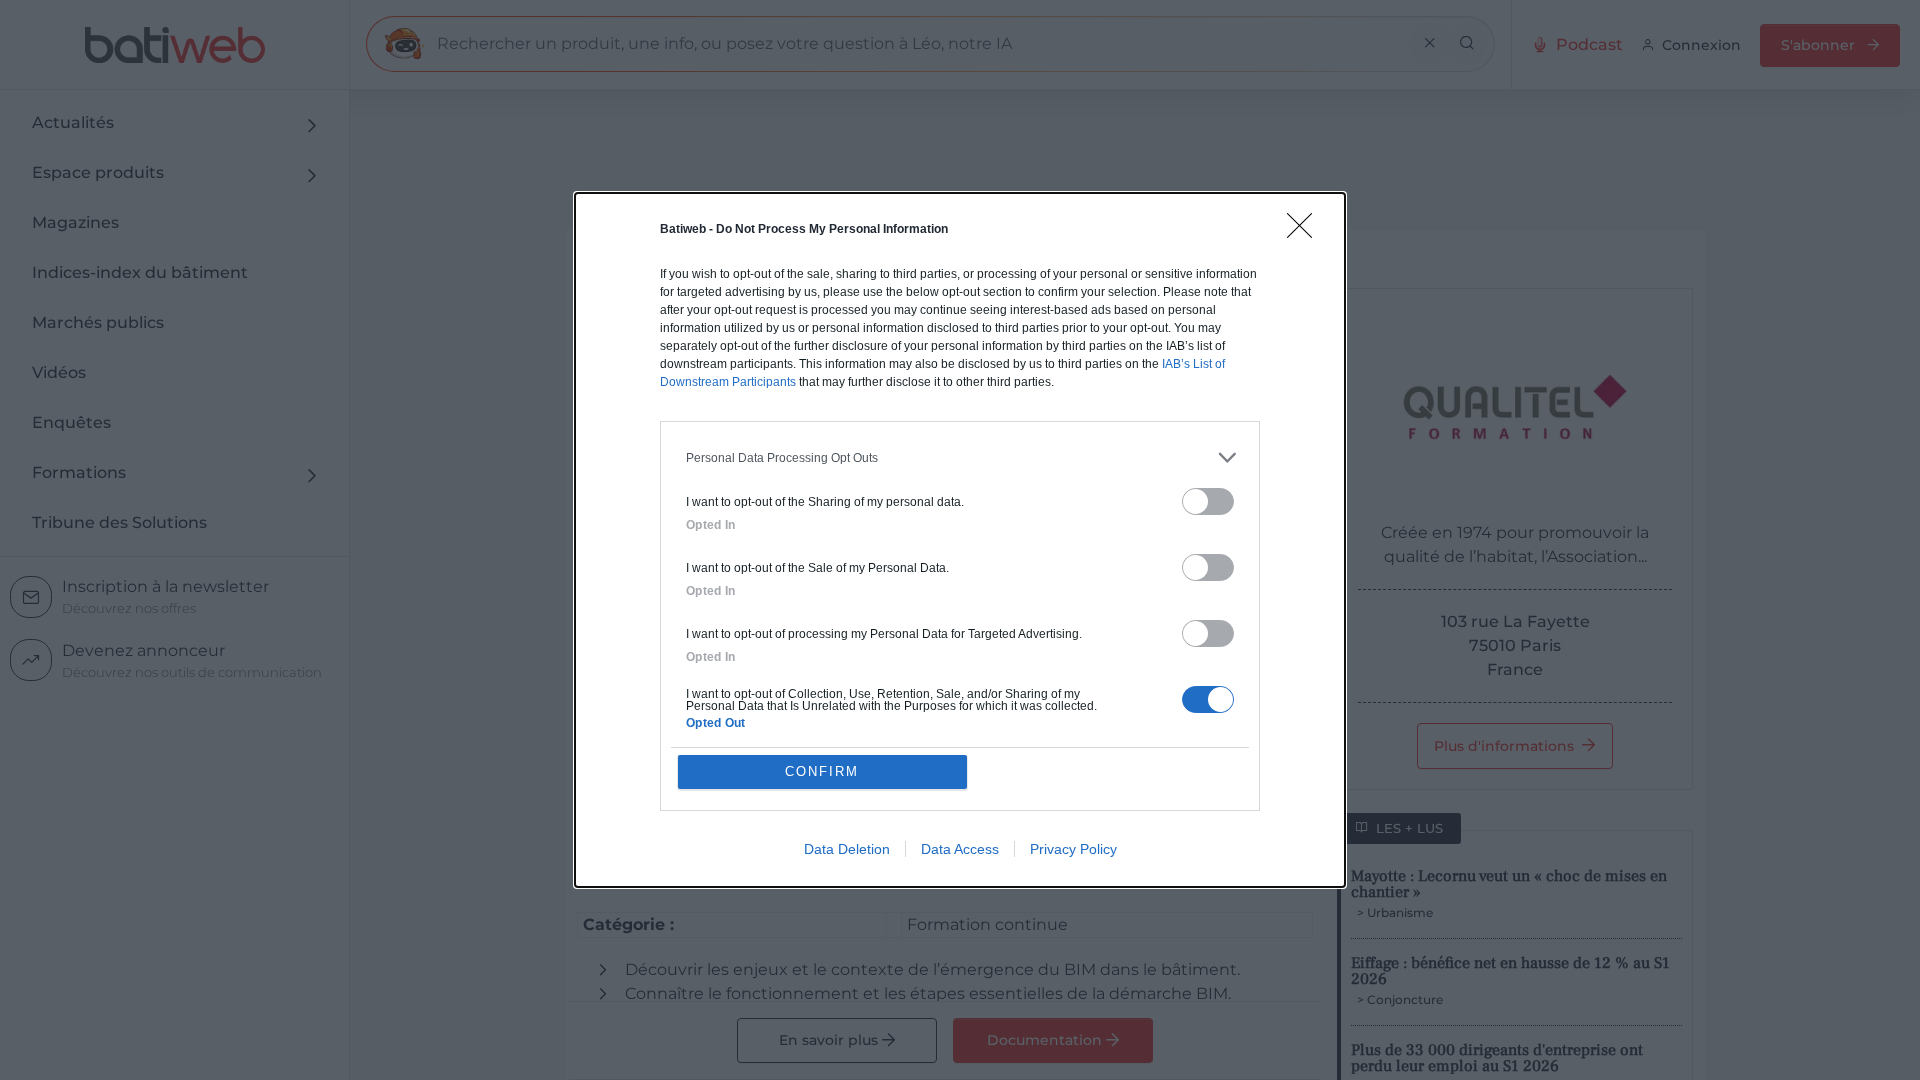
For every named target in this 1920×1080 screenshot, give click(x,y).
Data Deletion (847, 849)
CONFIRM (822, 771)
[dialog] (960, 540)
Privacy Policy (1073, 849)
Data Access (960, 849)
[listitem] (960, 457)
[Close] (1306, 232)
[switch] (1208, 501)
